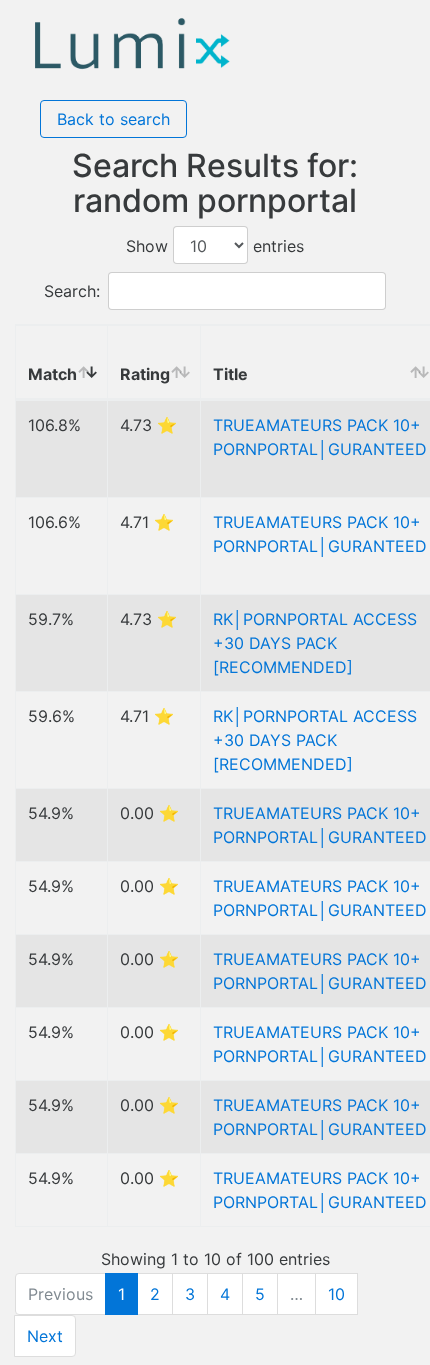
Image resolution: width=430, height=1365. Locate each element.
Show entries (215, 246)
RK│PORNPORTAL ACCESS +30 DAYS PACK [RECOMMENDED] (315, 643)
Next (45, 1336)
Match (52, 374)
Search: (72, 291)
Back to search (113, 119)
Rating (145, 374)
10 (336, 1294)
